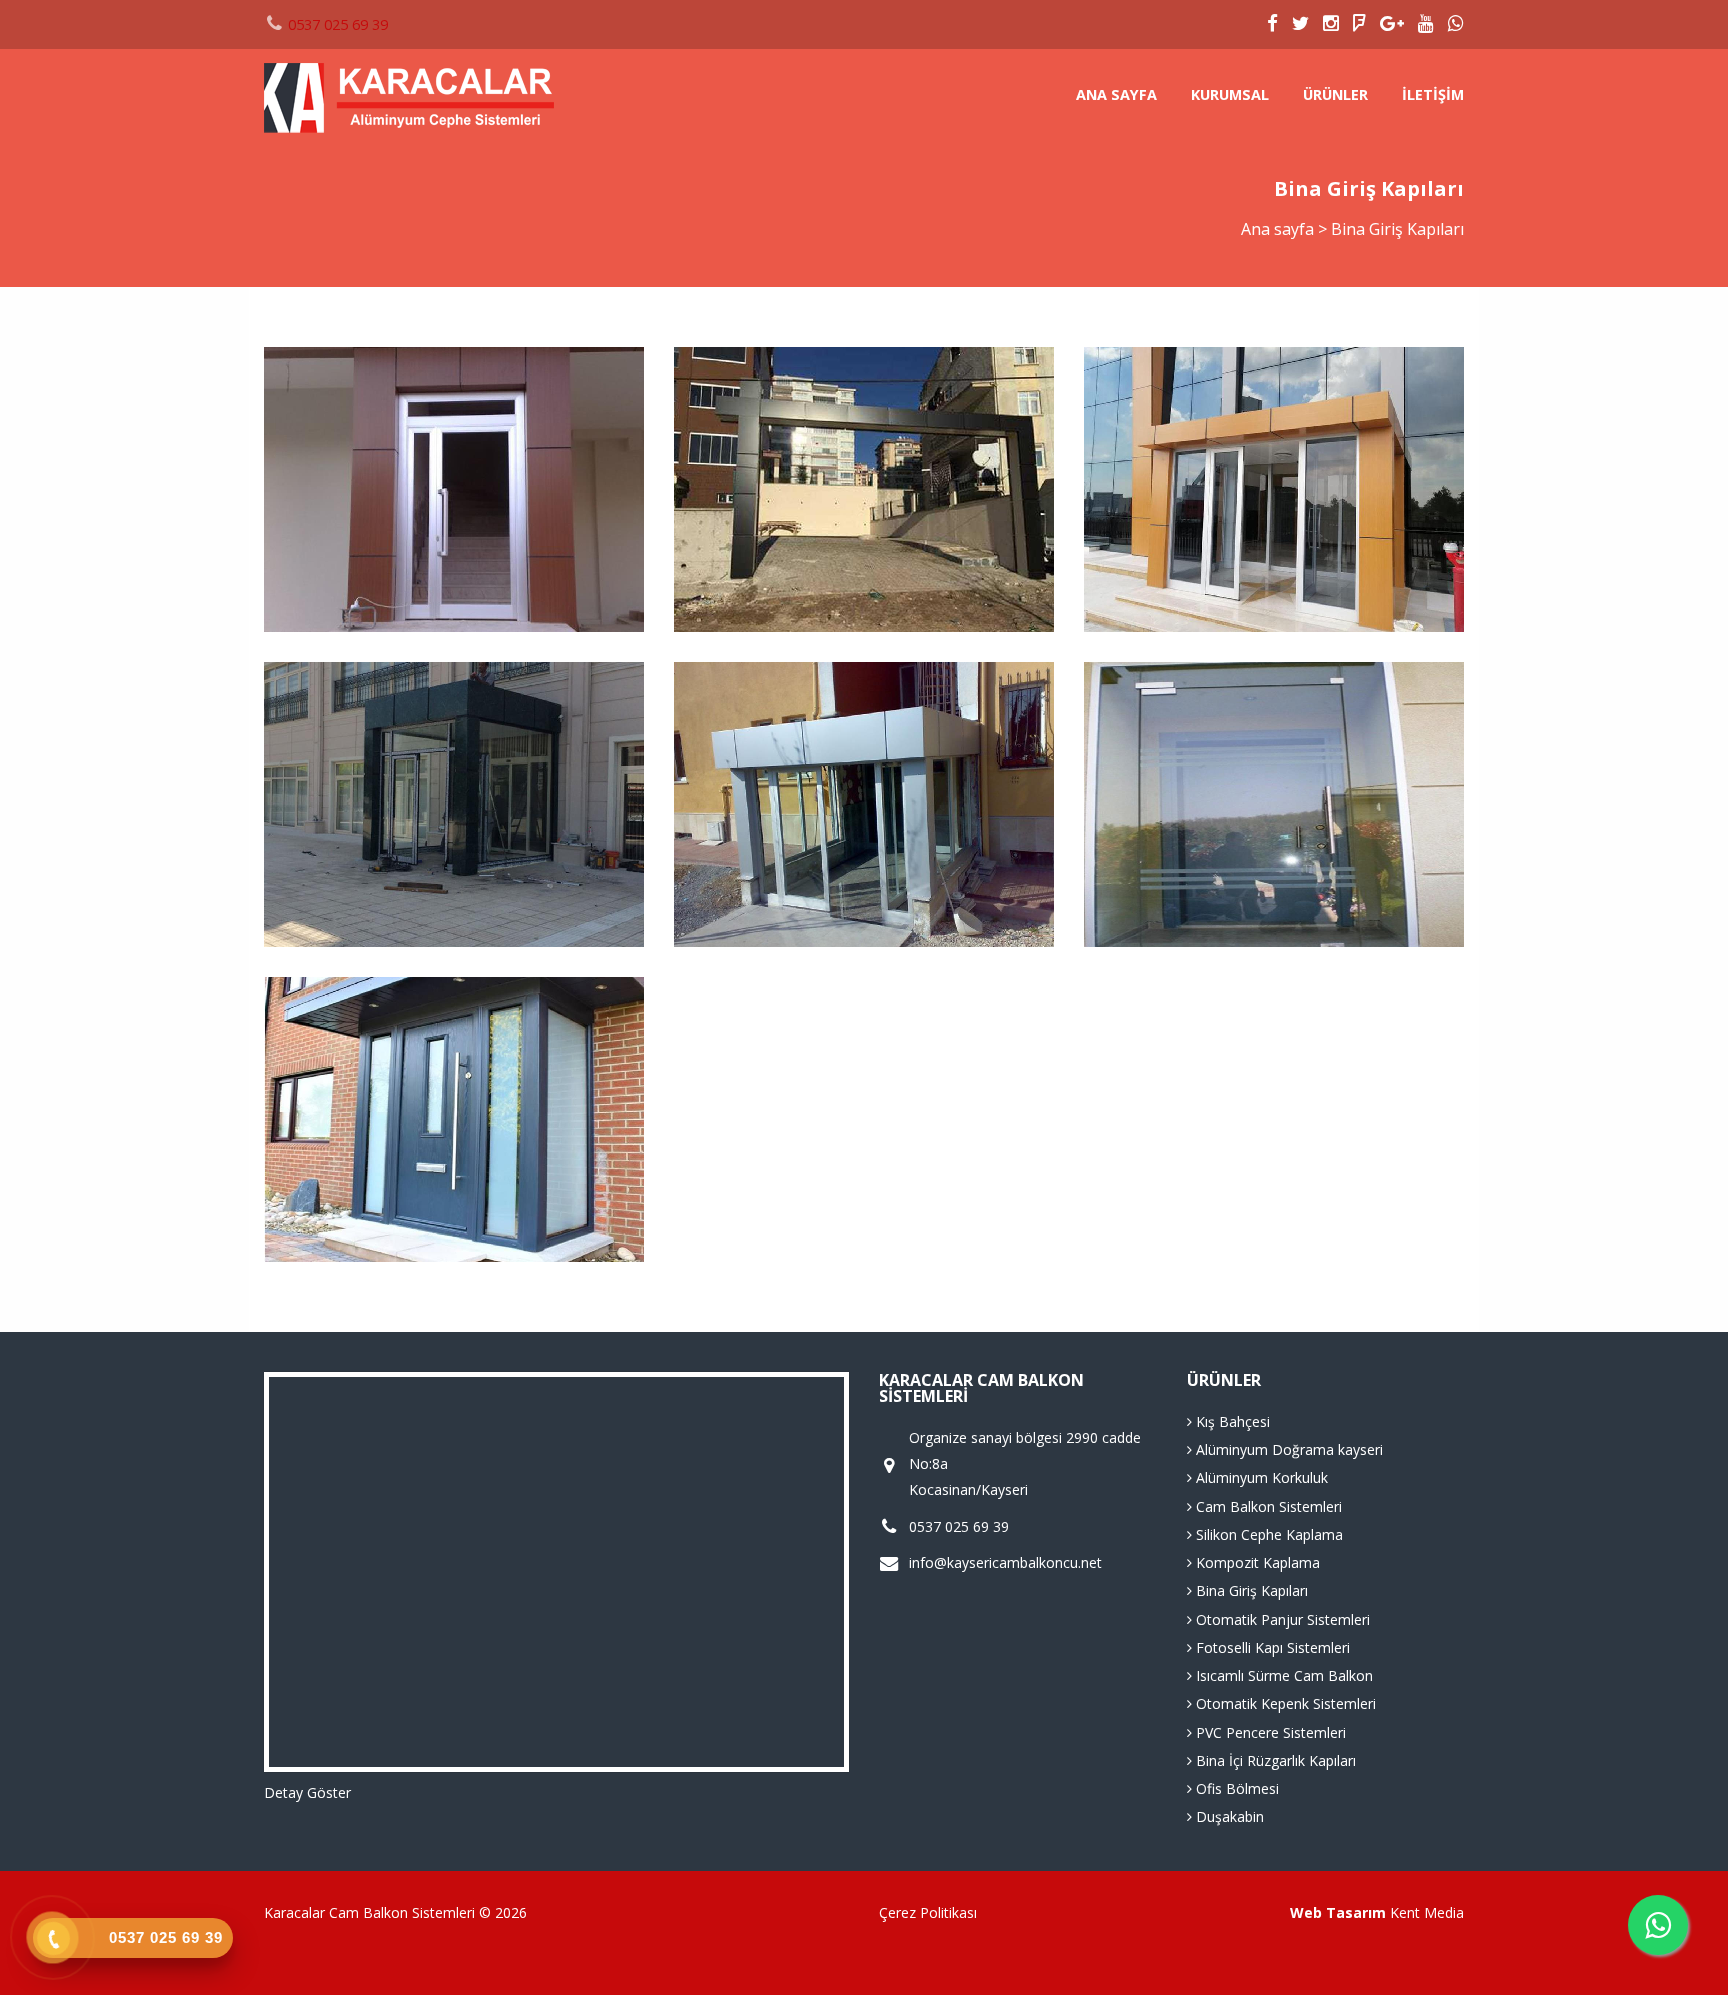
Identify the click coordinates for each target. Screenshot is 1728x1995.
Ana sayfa (1116, 94)
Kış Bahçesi (1231, 1421)
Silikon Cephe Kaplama (1267, 1534)
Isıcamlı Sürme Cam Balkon (1282, 1675)
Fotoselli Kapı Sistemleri (1271, 1647)
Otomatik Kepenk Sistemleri (1284, 1703)
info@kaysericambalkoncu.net (1005, 1562)
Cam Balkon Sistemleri (1267, 1506)
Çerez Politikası (928, 1912)
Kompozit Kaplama (1256, 1562)
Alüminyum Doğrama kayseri (1287, 1449)
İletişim (1433, 94)
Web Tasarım (1338, 1912)
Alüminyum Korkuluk (1260, 1477)
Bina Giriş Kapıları (1250, 1590)
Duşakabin (1228, 1816)
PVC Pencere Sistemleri (1269, 1732)
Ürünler (1335, 94)
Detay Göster (307, 1792)
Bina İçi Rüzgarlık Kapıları (1274, 1760)
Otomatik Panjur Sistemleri (1281, 1619)
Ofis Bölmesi (1235, 1788)
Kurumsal (1230, 94)
